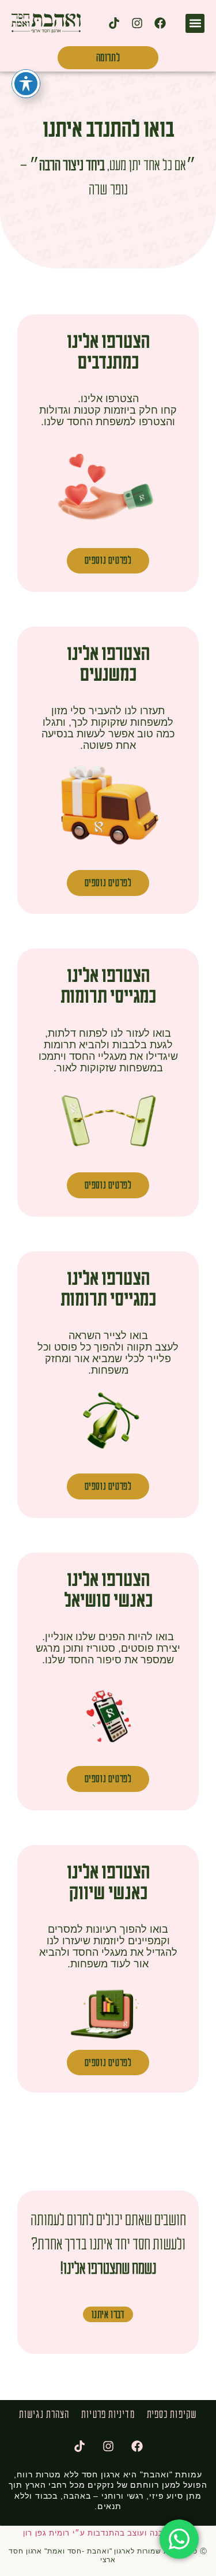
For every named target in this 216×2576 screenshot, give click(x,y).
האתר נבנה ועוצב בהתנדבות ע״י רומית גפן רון (108, 2533)
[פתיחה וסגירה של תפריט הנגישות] (26, 84)
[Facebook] (160, 23)
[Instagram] (137, 23)
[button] (195, 23)
